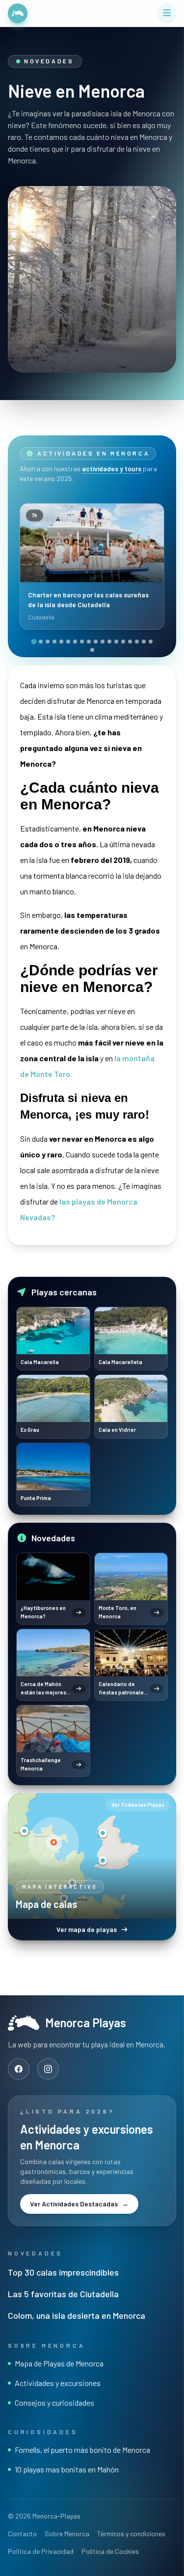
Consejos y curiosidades (54, 2402)
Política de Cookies (110, 2551)
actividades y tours (112, 469)
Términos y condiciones (131, 2534)
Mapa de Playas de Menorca (59, 2363)
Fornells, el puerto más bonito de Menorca (82, 2450)
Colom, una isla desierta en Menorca (77, 2315)
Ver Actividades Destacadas (79, 2204)
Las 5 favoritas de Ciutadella (63, 2294)
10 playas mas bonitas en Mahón (67, 2469)
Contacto (22, 2534)
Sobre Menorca (67, 2534)
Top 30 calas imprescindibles (63, 2272)
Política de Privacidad (41, 2551)
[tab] (34, 641)
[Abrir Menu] (167, 13)
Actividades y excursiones (58, 2383)
